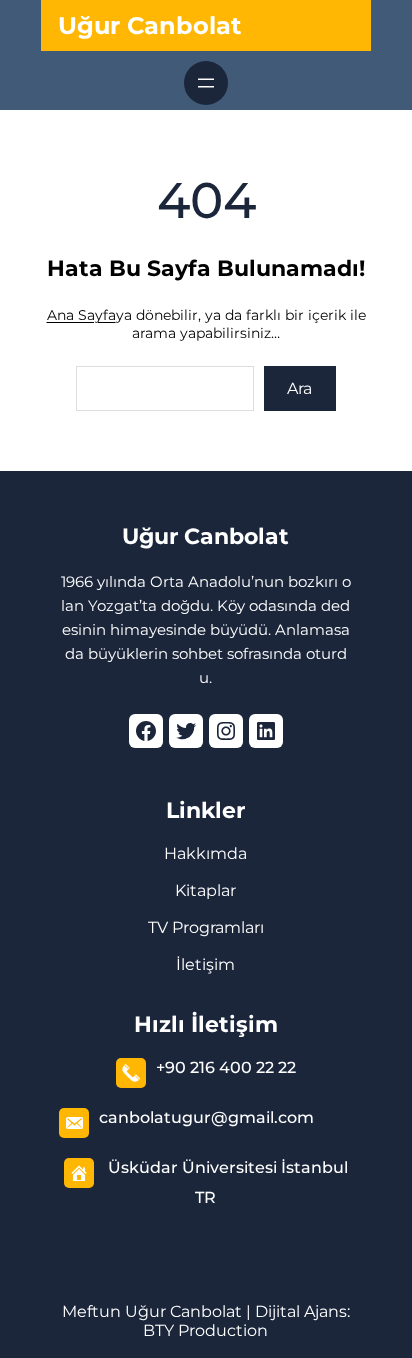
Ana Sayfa (81, 315)
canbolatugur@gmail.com (206, 1117)
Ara (299, 388)
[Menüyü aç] (206, 83)
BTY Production (205, 1330)
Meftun (91, 1311)
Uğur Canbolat (149, 25)
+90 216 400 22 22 (226, 1067)
